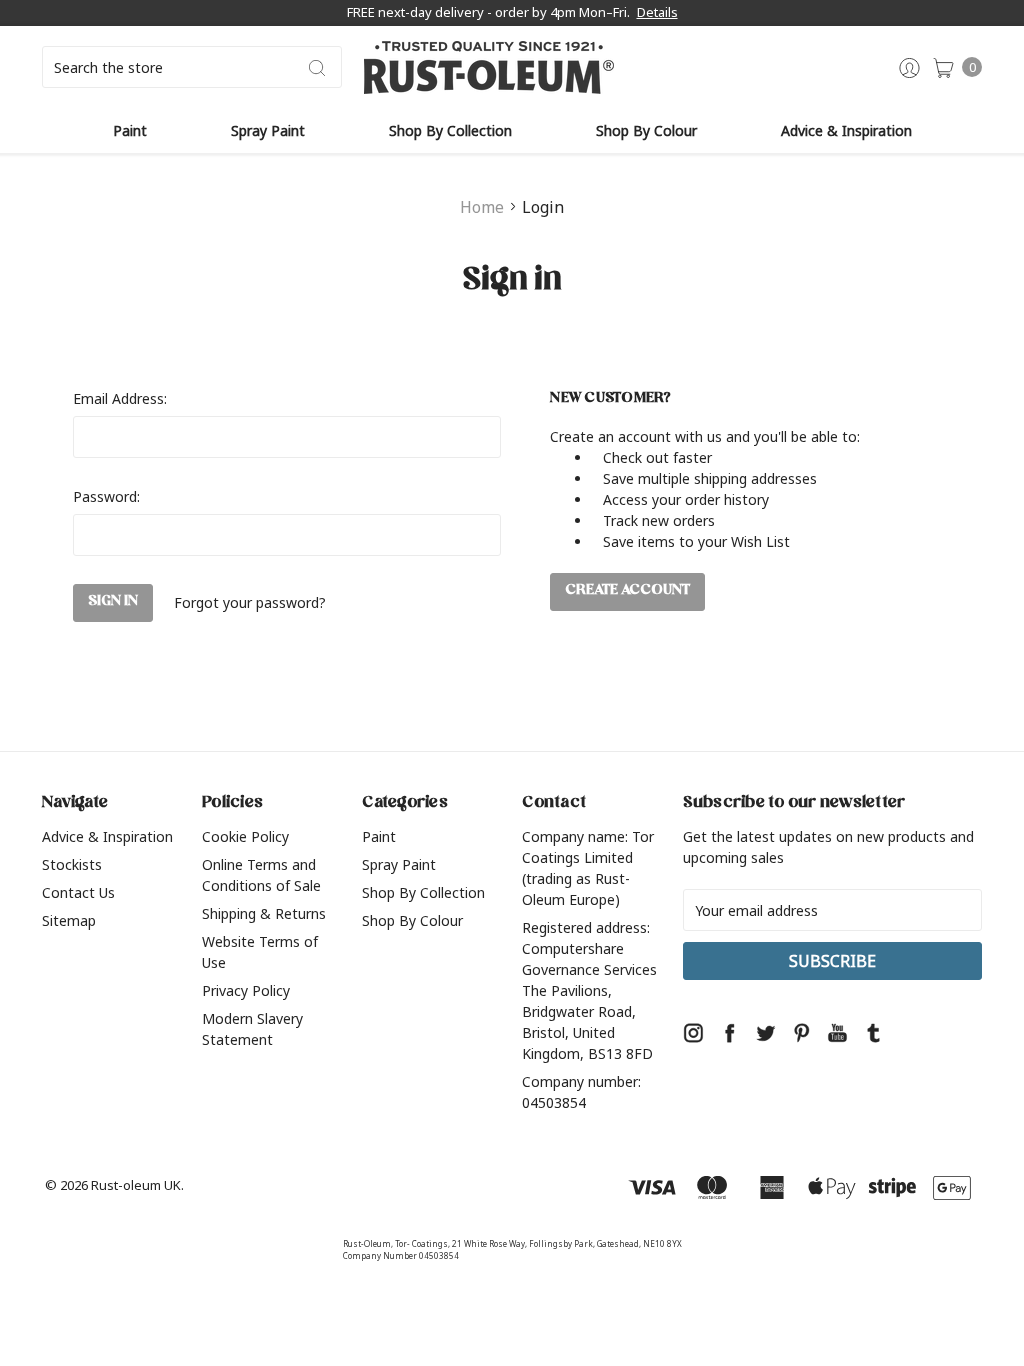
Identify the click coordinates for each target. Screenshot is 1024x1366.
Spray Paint (268, 130)
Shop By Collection (450, 130)
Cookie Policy (245, 836)
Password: (106, 496)
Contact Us (78, 892)
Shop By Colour (646, 130)
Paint (130, 130)
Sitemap (69, 920)
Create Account (627, 591)
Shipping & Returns (264, 913)
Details (657, 12)
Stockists (72, 864)
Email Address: (120, 398)
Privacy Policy (246, 990)
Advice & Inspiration (846, 130)
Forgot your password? (250, 602)
